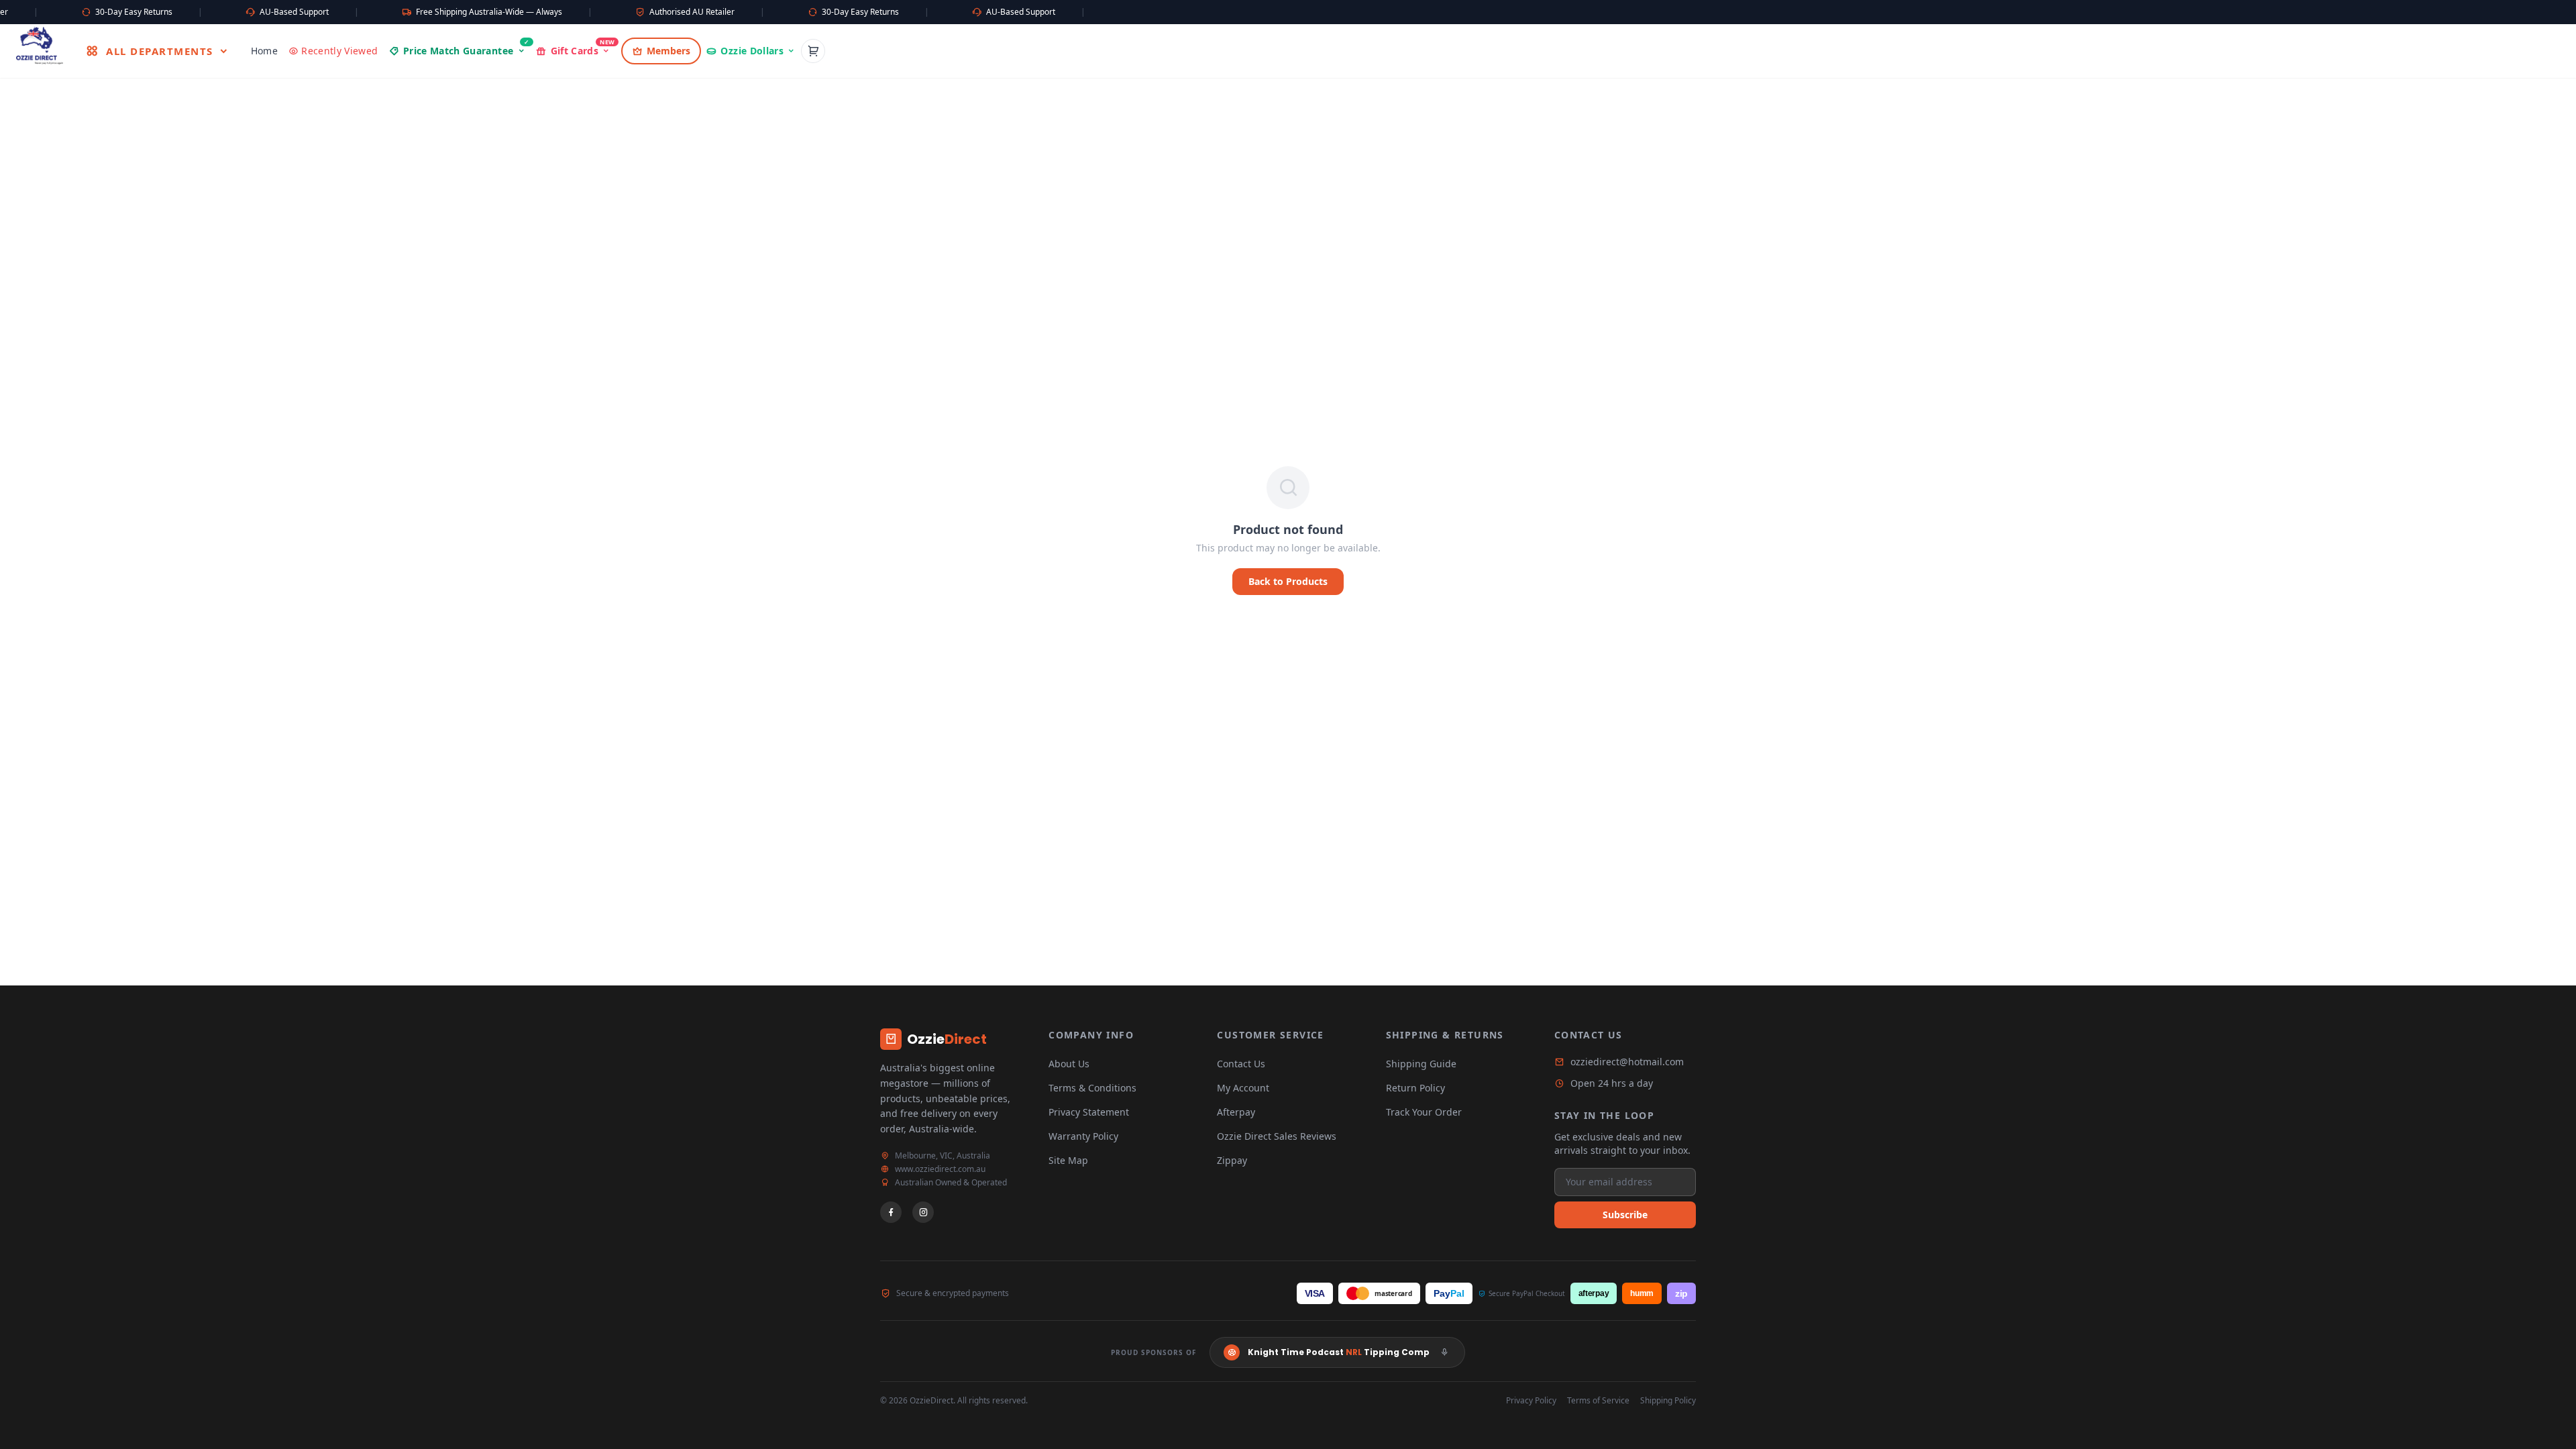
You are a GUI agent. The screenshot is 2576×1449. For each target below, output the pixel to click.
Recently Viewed (339, 51)
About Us (1069, 1064)
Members (668, 51)
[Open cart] (813, 51)
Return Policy (1415, 1088)
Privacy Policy (1531, 1401)
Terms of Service (1598, 1401)
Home (264, 51)
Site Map (1068, 1160)
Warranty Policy (1083, 1136)
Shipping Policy (1668, 1401)
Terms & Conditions (1092, 1088)
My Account (1243, 1088)
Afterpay (1236, 1112)
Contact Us (1241, 1064)
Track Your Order (1424, 1112)
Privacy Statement (1089, 1112)
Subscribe (1625, 1215)
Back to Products (1288, 581)
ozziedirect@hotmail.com (1627, 1062)
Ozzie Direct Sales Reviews (1277, 1136)
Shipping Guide (1421, 1064)
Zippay (1232, 1160)
